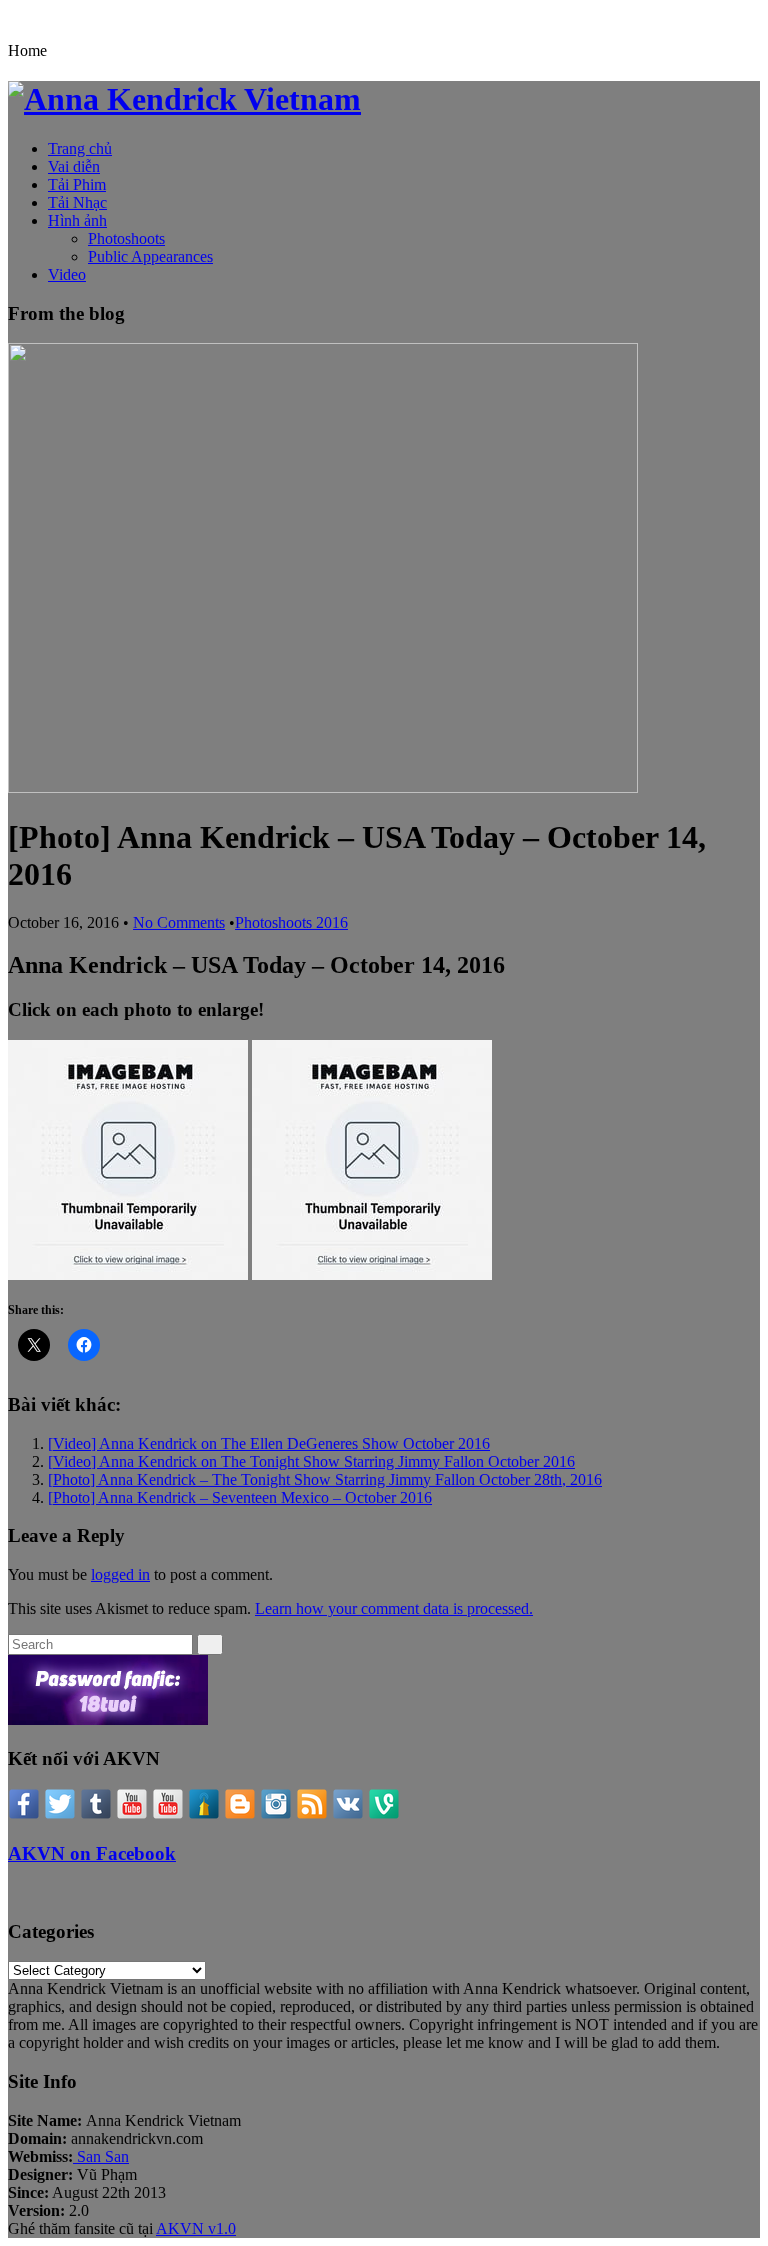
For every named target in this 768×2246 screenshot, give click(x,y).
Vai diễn (74, 166)
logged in (120, 1574)
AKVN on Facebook (92, 1853)
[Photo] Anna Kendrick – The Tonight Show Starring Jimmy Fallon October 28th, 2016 (325, 1479)
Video (67, 274)
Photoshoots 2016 (291, 922)
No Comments (179, 922)
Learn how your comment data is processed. (394, 1608)
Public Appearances (150, 256)
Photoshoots (126, 238)
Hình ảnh (77, 220)
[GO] (210, 1644)
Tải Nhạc (77, 202)
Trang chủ (80, 148)
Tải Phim (77, 184)
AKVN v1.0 (196, 2228)
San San (101, 2156)
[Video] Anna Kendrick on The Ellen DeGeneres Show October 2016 (269, 1443)
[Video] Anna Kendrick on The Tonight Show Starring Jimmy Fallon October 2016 (311, 1461)
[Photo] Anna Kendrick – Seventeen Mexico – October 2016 (240, 1497)
